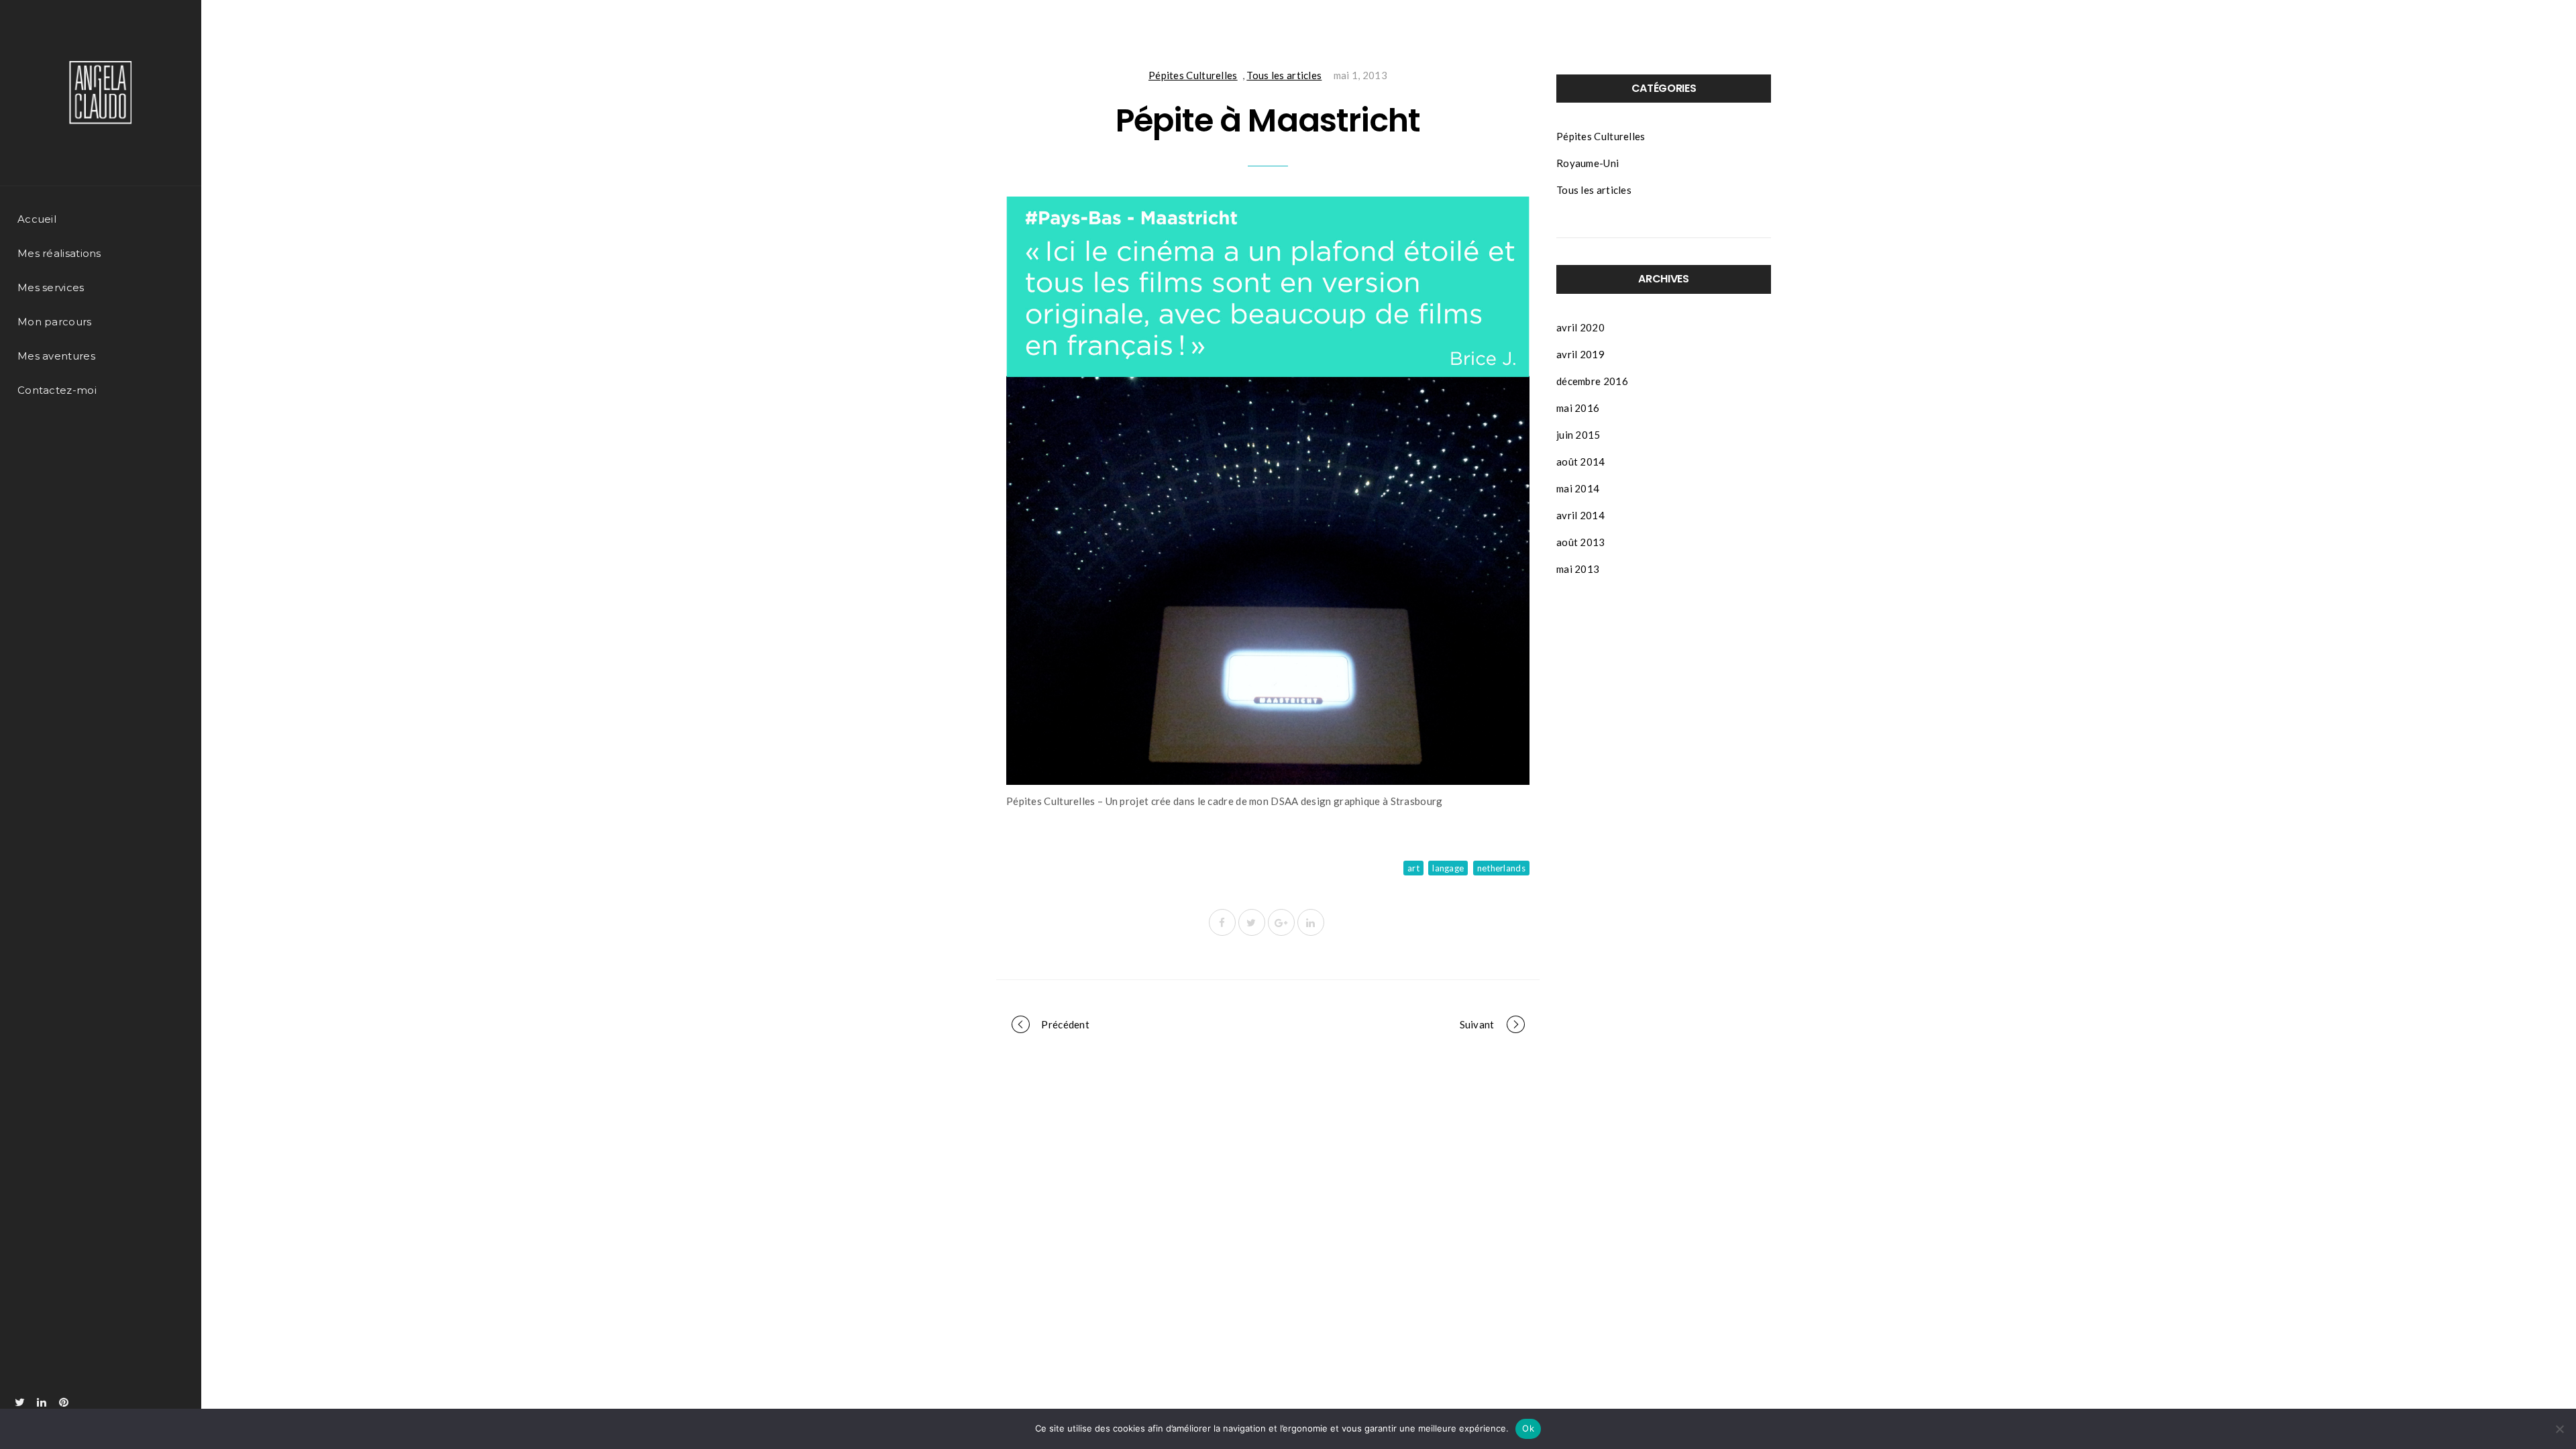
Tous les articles (1284, 75)
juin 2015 (1578, 435)
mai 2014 (1578, 488)
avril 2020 (1580, 327)
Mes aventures (56, 356)
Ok (1528, 1428)
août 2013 (1581, 542)
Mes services (51, 287)
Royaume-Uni (1588, 163)
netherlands (1501, 868)
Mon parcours (55, 322)
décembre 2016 (1592, 381)
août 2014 (1581, 462)
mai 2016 (1578, 408)
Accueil (37, 219)
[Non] (2559, 1429)
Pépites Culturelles (1193, 75)
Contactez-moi (57, 390)
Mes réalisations (59, 253)
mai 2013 (1578, 569)
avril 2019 (1580, 354)
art (1413, 868)
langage (1448, 868)
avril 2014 (1580, 515)
